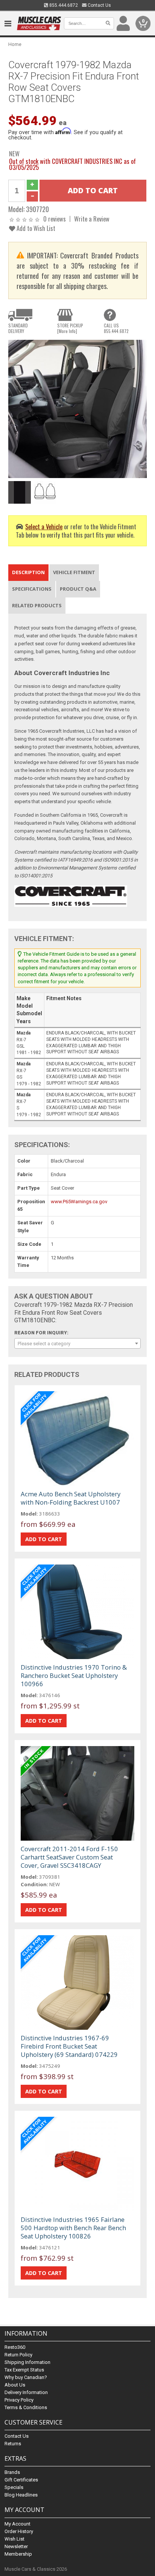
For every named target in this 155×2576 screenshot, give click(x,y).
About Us (15, 2385)
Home (15, 44)
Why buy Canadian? (26, 2377)
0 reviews (55, 219)
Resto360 (15, 2347)
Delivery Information (26, 2392)
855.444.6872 (63, 5)
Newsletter (16, 2546)
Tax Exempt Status (24, 2370)
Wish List (14, 2539)
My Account (17, 2524)
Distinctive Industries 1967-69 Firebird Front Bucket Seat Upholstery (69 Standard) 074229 (69, 2046)
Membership (18, 2554)
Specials (14, 2487)
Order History (19, 2531)
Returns (13, 2444)
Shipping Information (27, 2362)
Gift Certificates (21, 2480)
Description (28, 572)
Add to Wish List (35, 228)
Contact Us (99, 5)
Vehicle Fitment (74, 572)
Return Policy (18, 2355)
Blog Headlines (21, 2495)
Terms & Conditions (26, 2407)
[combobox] (77, 1343)
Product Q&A (78, 589)
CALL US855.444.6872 (116, 328)
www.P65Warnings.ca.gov (79, 1202)
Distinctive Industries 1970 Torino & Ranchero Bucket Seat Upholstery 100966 (74, 1675)
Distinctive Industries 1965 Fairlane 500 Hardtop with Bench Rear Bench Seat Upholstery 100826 (73, 2228)
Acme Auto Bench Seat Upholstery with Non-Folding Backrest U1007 (71, 1498)
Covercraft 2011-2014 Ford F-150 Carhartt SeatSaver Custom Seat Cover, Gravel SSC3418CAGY (69, 1857)
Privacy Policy (19, 2400)
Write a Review (92, 219)
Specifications (32, 589)
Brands (12, 2472)
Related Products (37, 605)
